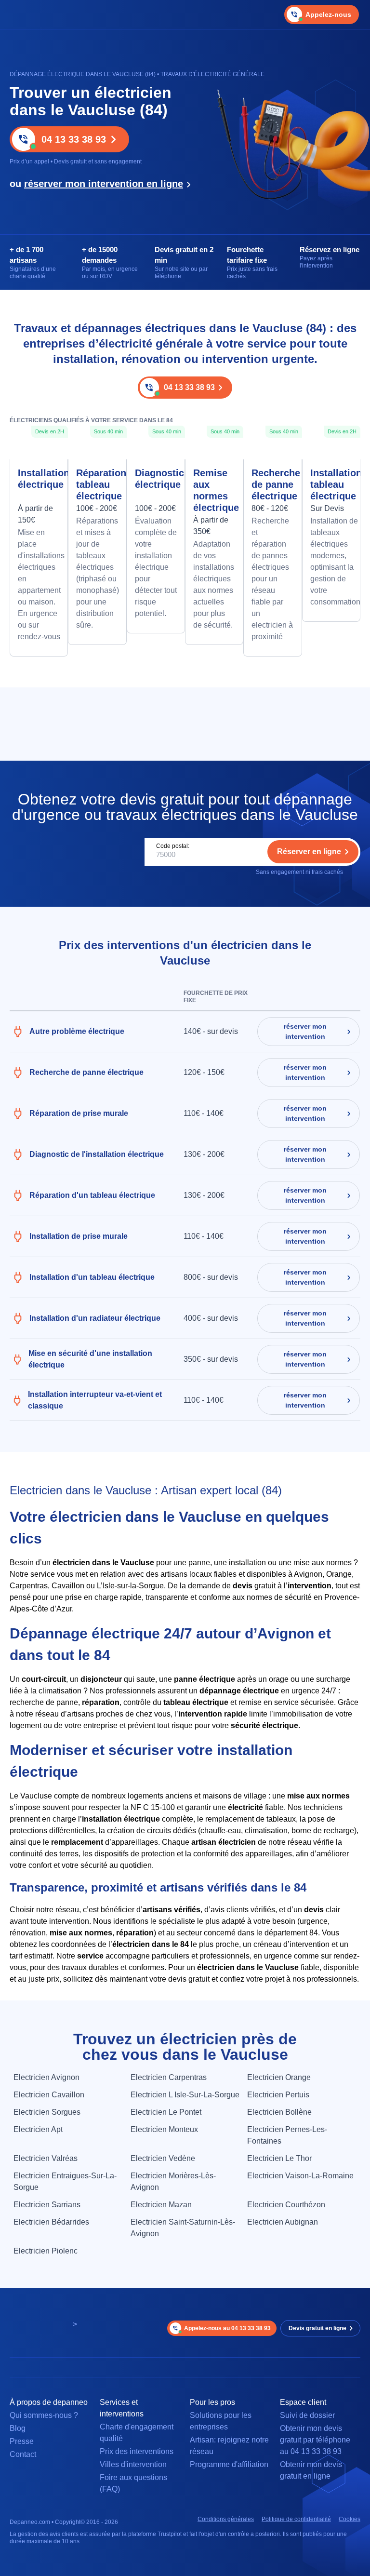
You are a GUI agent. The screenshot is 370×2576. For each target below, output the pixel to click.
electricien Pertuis (278, 2095)
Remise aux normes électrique (214, 490)
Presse (22, 2441)
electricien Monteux (164, 2129)
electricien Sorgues (47, 2112)
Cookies (350, 2519)
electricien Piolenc (46, 2251)
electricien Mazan (161, 2205)
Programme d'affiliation (229, 2464)
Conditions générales (226, 2519)
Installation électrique (39, 479)
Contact (23, 2454)
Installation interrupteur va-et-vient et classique (95, 1400)
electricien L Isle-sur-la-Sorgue (185, 2095)
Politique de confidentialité (296, 2519)
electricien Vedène (163, 2158)
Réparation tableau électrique (97, 484)
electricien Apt (38, 2129)
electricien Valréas (46, 2158)
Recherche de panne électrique (272, 484)
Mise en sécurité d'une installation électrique (90, 1359)
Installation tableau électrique (331, 484)
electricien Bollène (279, 2112)
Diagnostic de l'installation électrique (97, 1154)
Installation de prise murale (79, 1236)
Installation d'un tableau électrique (92, 1277)
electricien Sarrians (47, 2205)
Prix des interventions (137, 2451)
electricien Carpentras (169, 2077)
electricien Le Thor (279, 2158)
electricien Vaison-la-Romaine (300, 2176)
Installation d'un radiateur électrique (95, 1318)
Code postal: (173, 846)
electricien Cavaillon (49, 2095)
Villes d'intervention (133, 2464)
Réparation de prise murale (79, 1113)
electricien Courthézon (286, 2205)
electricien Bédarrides (51, 2222)
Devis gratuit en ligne (317, 2328)
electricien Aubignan (283, 2222)
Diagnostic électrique (156, 479)
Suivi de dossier (307, 2415)
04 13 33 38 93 (74, 139)
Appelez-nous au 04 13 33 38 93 (227, 2328)
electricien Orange (279, 2077)
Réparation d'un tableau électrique (92, 1195)
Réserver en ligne (309, 852)
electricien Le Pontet (166, 2112)
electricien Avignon (46, 2077)
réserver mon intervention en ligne (104, 184)
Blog (18, 2428)
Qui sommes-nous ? (44, 2415)
